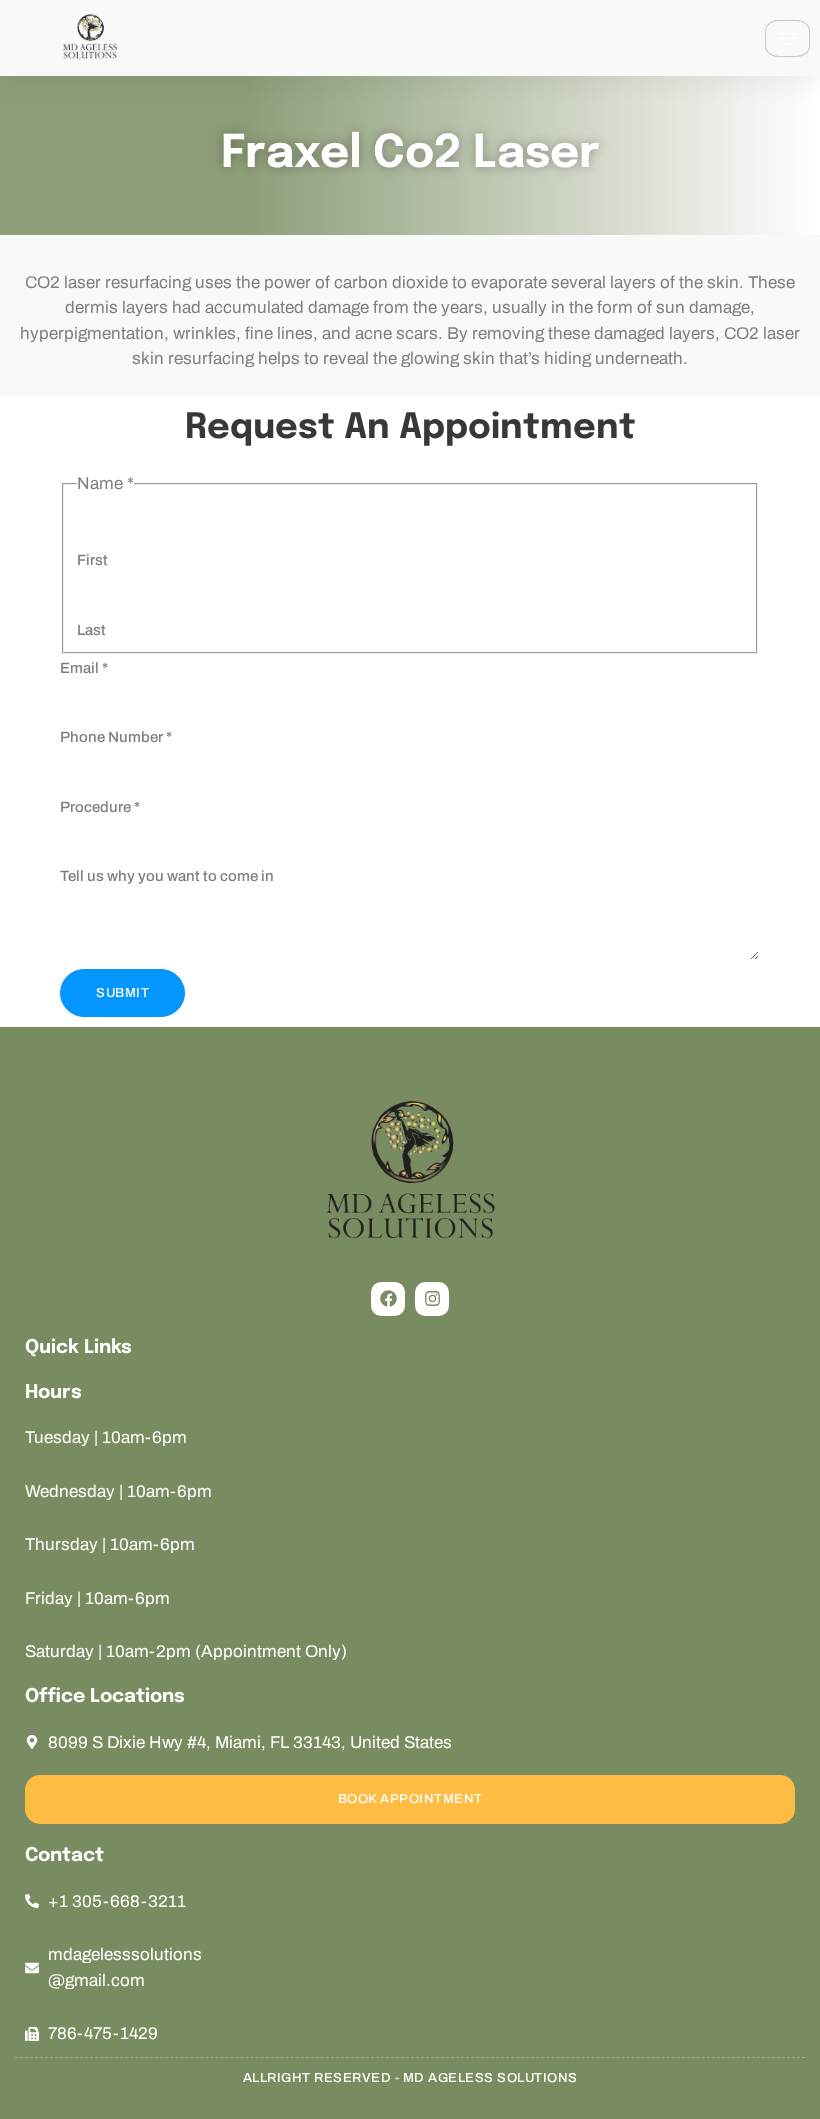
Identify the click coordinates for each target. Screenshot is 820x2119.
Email (84, 668)
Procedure (100, 807)
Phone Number (116, 737)
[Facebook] (388, 1299)
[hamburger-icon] (787, 38)
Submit (122, 993)
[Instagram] (432, 1299)
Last (91, 630)
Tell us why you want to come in (167, 876)
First (92, 560)
